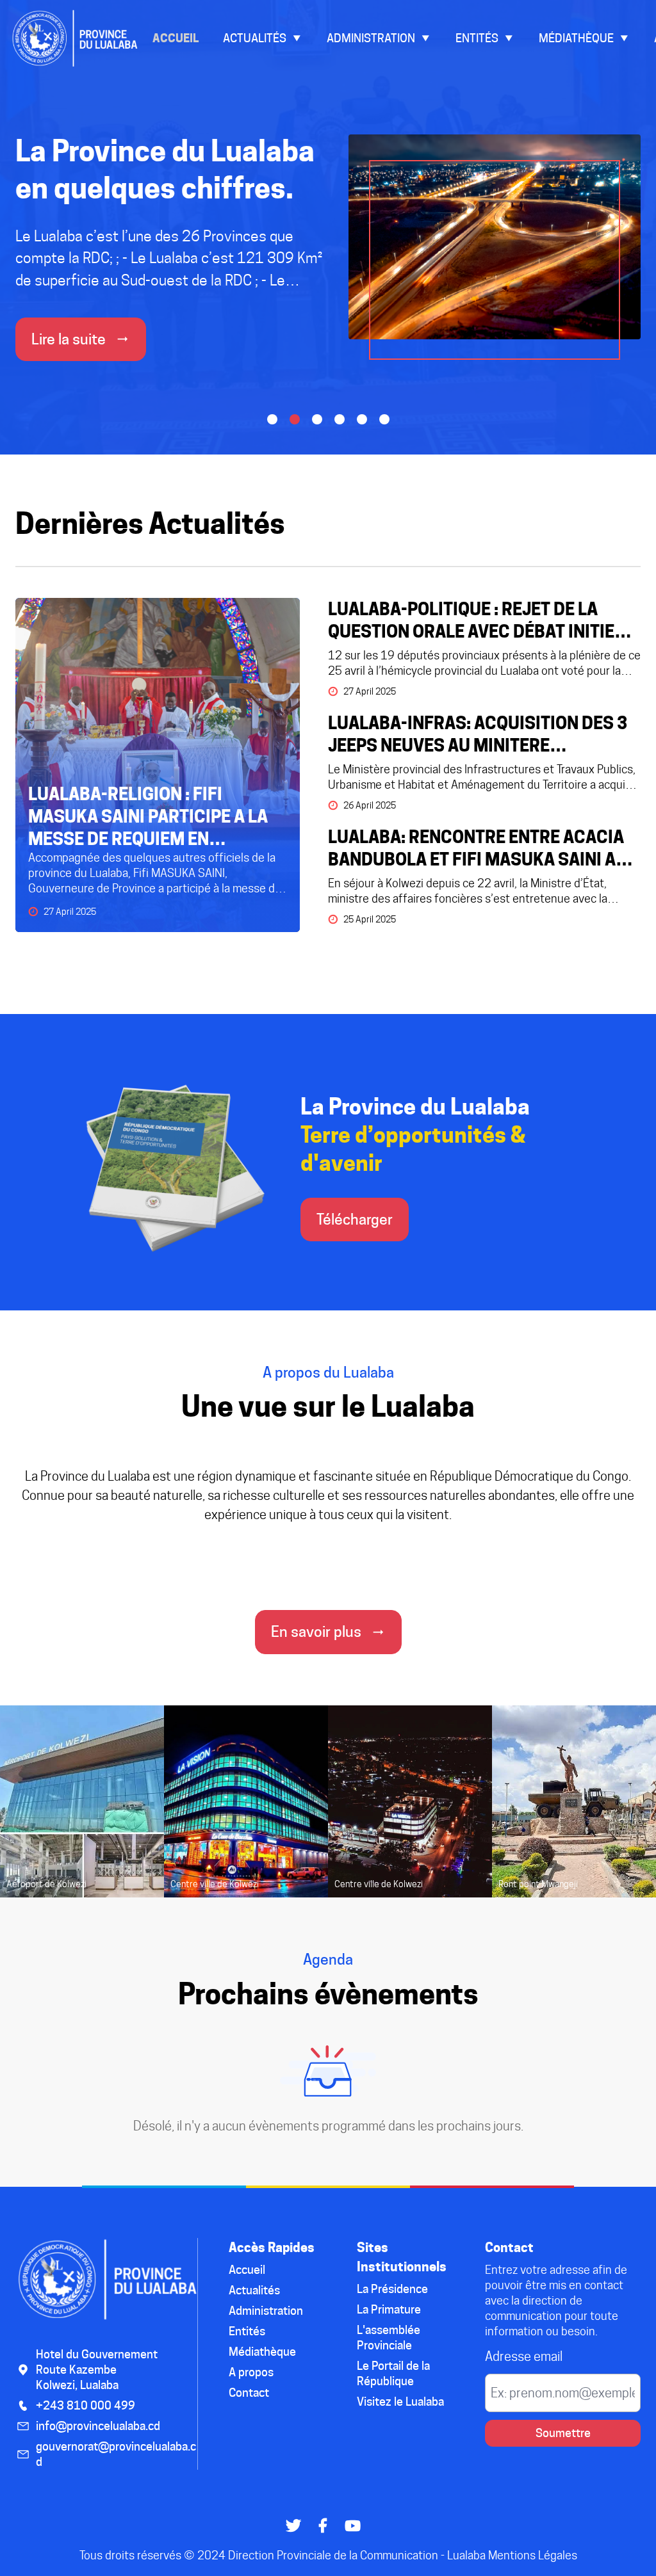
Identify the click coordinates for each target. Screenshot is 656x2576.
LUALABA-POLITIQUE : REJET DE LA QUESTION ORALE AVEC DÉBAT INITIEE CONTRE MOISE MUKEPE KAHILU (476, 621)
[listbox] (328, 263)
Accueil (176, 38)
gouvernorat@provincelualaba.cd (116, 2454)
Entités (477, 38)
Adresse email (524, 2356)
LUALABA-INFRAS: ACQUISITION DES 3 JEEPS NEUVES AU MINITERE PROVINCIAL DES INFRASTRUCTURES (478, 735)
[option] (328, 263)
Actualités (255, 38)
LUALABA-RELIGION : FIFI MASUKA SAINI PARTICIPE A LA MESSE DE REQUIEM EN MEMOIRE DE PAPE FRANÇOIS (148, 817)
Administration (371, 38)
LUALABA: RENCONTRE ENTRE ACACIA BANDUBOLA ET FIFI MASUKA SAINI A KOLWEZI (476, 849)
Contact (249, 2393)
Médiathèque (576, 38)
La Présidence (392, 2289)
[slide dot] (272, 419)
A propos (251, 2372)
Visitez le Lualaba (400, 2402)
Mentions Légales (533, 2555)
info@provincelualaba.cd (98, 2426)
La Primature (389, 2309)
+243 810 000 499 (86, 2405)
